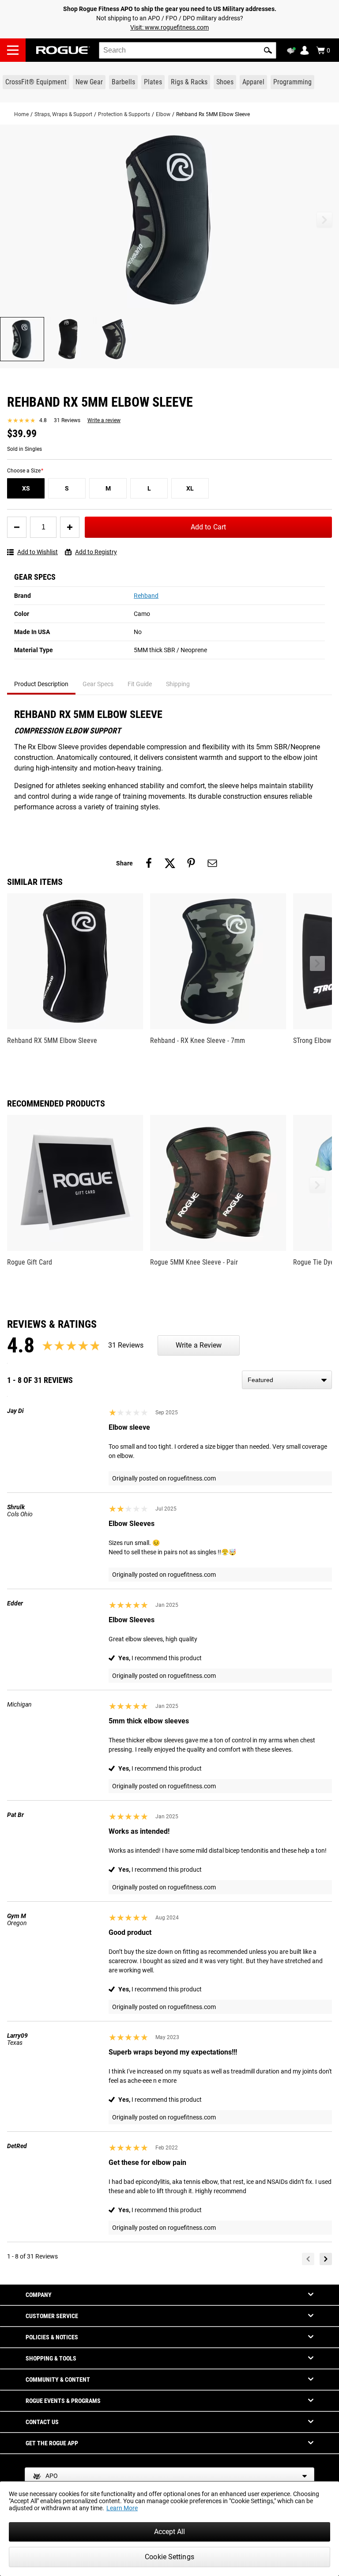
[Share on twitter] (170, 863)
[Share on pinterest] (191, 863)
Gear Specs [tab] (98, 684)
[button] (268, 50)
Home (21, 114)
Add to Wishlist (38, 552)
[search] (188, 50)
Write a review (104, 420)
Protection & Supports (124, 114)
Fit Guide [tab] (140, 684)
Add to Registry (96, 552)
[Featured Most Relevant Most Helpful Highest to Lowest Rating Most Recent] (287, 1380)
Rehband (146, 596)
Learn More (122, 2508)
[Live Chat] (293, 51)
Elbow (163, 114)
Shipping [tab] (178, 684)
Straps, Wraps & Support (63, 114)
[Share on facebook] (149, 863)
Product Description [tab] (41, 684)
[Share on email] (212, 863)
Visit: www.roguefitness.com (169, 27)
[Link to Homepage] (63, 50)
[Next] (326, 2259)
